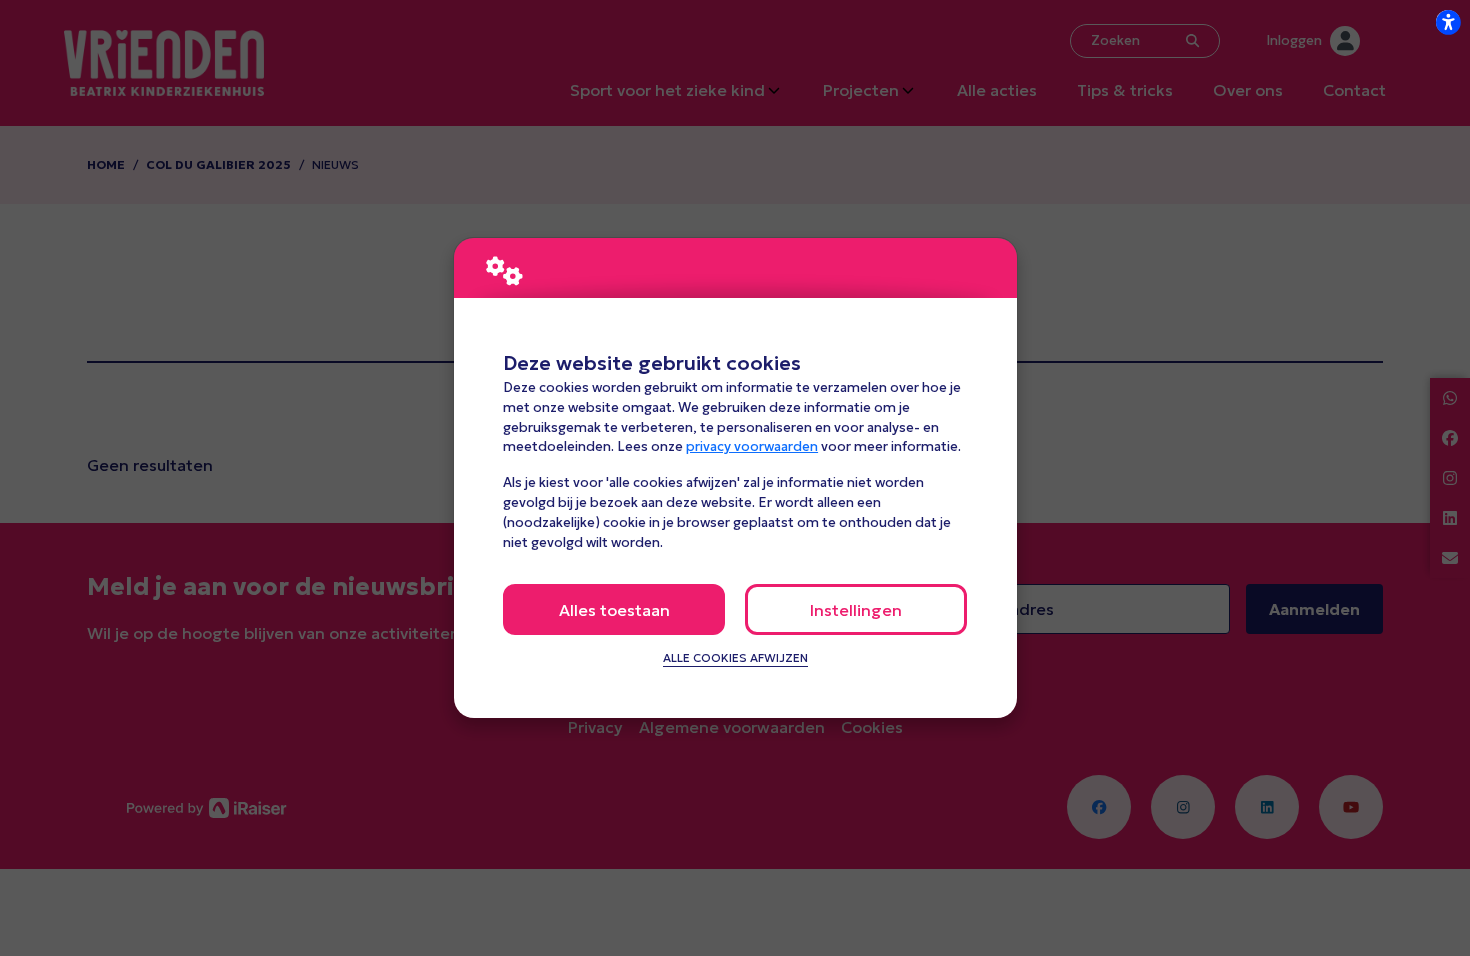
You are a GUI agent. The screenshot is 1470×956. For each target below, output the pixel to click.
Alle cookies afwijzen (735, 658)
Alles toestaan (614, 610)
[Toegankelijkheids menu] (1448, 22)
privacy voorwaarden (752, 446)
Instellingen (856, 610)
